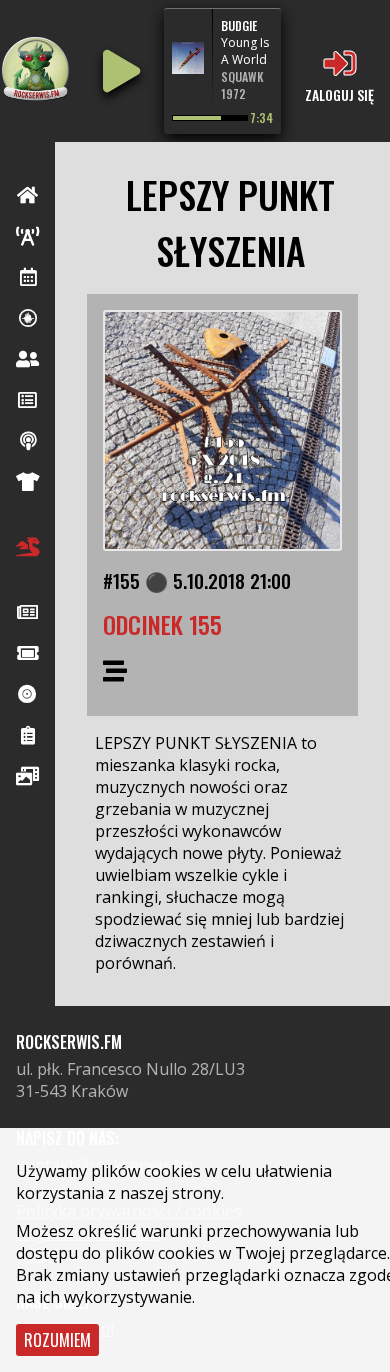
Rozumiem (57, 1340)
